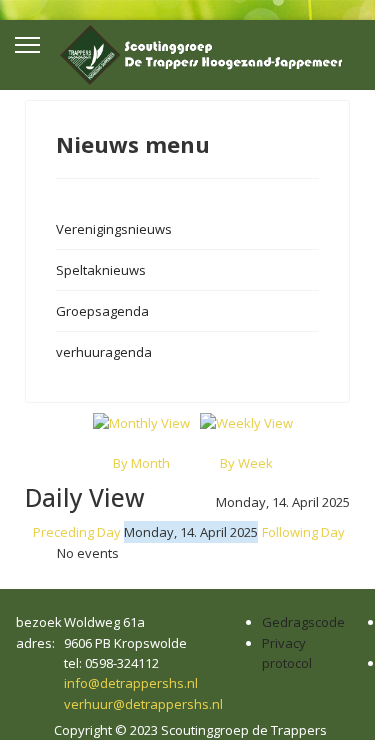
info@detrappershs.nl (131, 683)
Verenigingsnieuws (114, 229)
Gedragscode (303, 622)
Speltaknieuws (101, 270)
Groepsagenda (102, 311)
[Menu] (27, 45)
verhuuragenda (104, 352)
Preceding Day (77, 532)
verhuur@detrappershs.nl (143, 704)
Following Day (303, 532)
